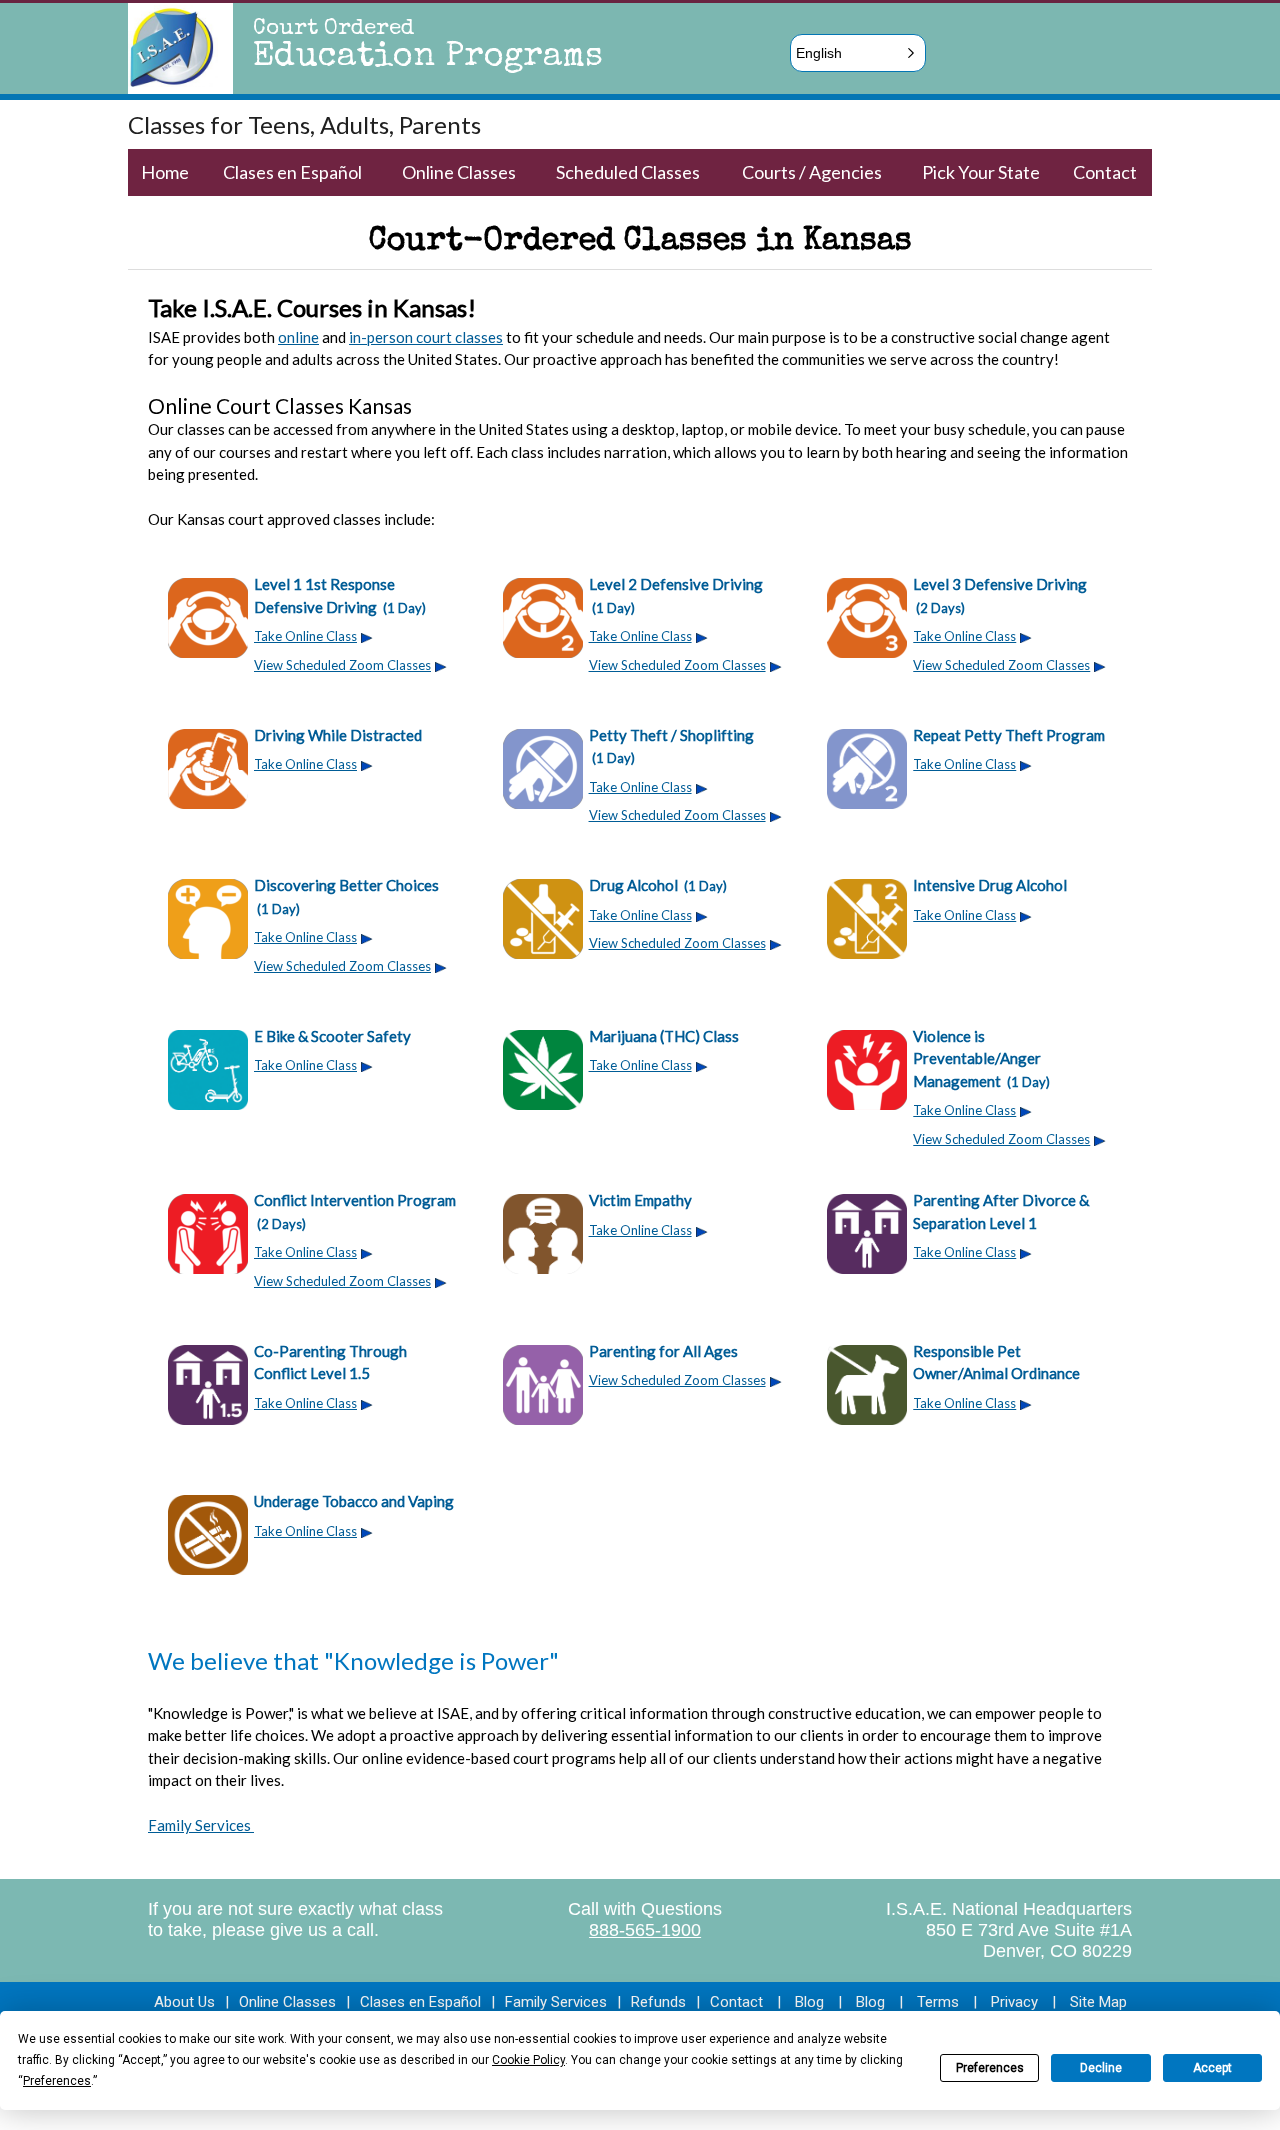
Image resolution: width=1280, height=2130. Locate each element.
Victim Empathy (640, 1200)
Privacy (1014, 2002)
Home (165, 172)
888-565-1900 (645, 1930)
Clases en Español (292, 172)
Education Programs (428, 58)
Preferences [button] (57, 2081)
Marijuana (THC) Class (664, 1036)
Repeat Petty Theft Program (1009, 735)
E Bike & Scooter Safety (332, 1036)
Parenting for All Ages (663, 1351)
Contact (1105, 172)
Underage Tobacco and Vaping (354, 1501)
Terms (938, 2002)
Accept (1212, 2068)
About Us (184, 2002)
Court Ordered (333, 30)
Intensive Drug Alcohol (990, 885)
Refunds (658, 2002)
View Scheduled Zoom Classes (342, 665)
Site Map (1098, 2002)
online (298, 337)
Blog (809, 2002)
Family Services (201, 1825)
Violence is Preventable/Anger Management (981, 1058)
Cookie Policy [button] (528, 2060)
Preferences (990, 2068)
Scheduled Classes (628, 172)
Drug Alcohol (658, 885)
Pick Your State (981, 172)
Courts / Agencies (812, 172)
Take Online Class (305, 636)
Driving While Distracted (338, 735)
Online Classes (459, 172)
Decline (1101, 2068)
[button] (858, 53)
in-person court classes (426, 337)
